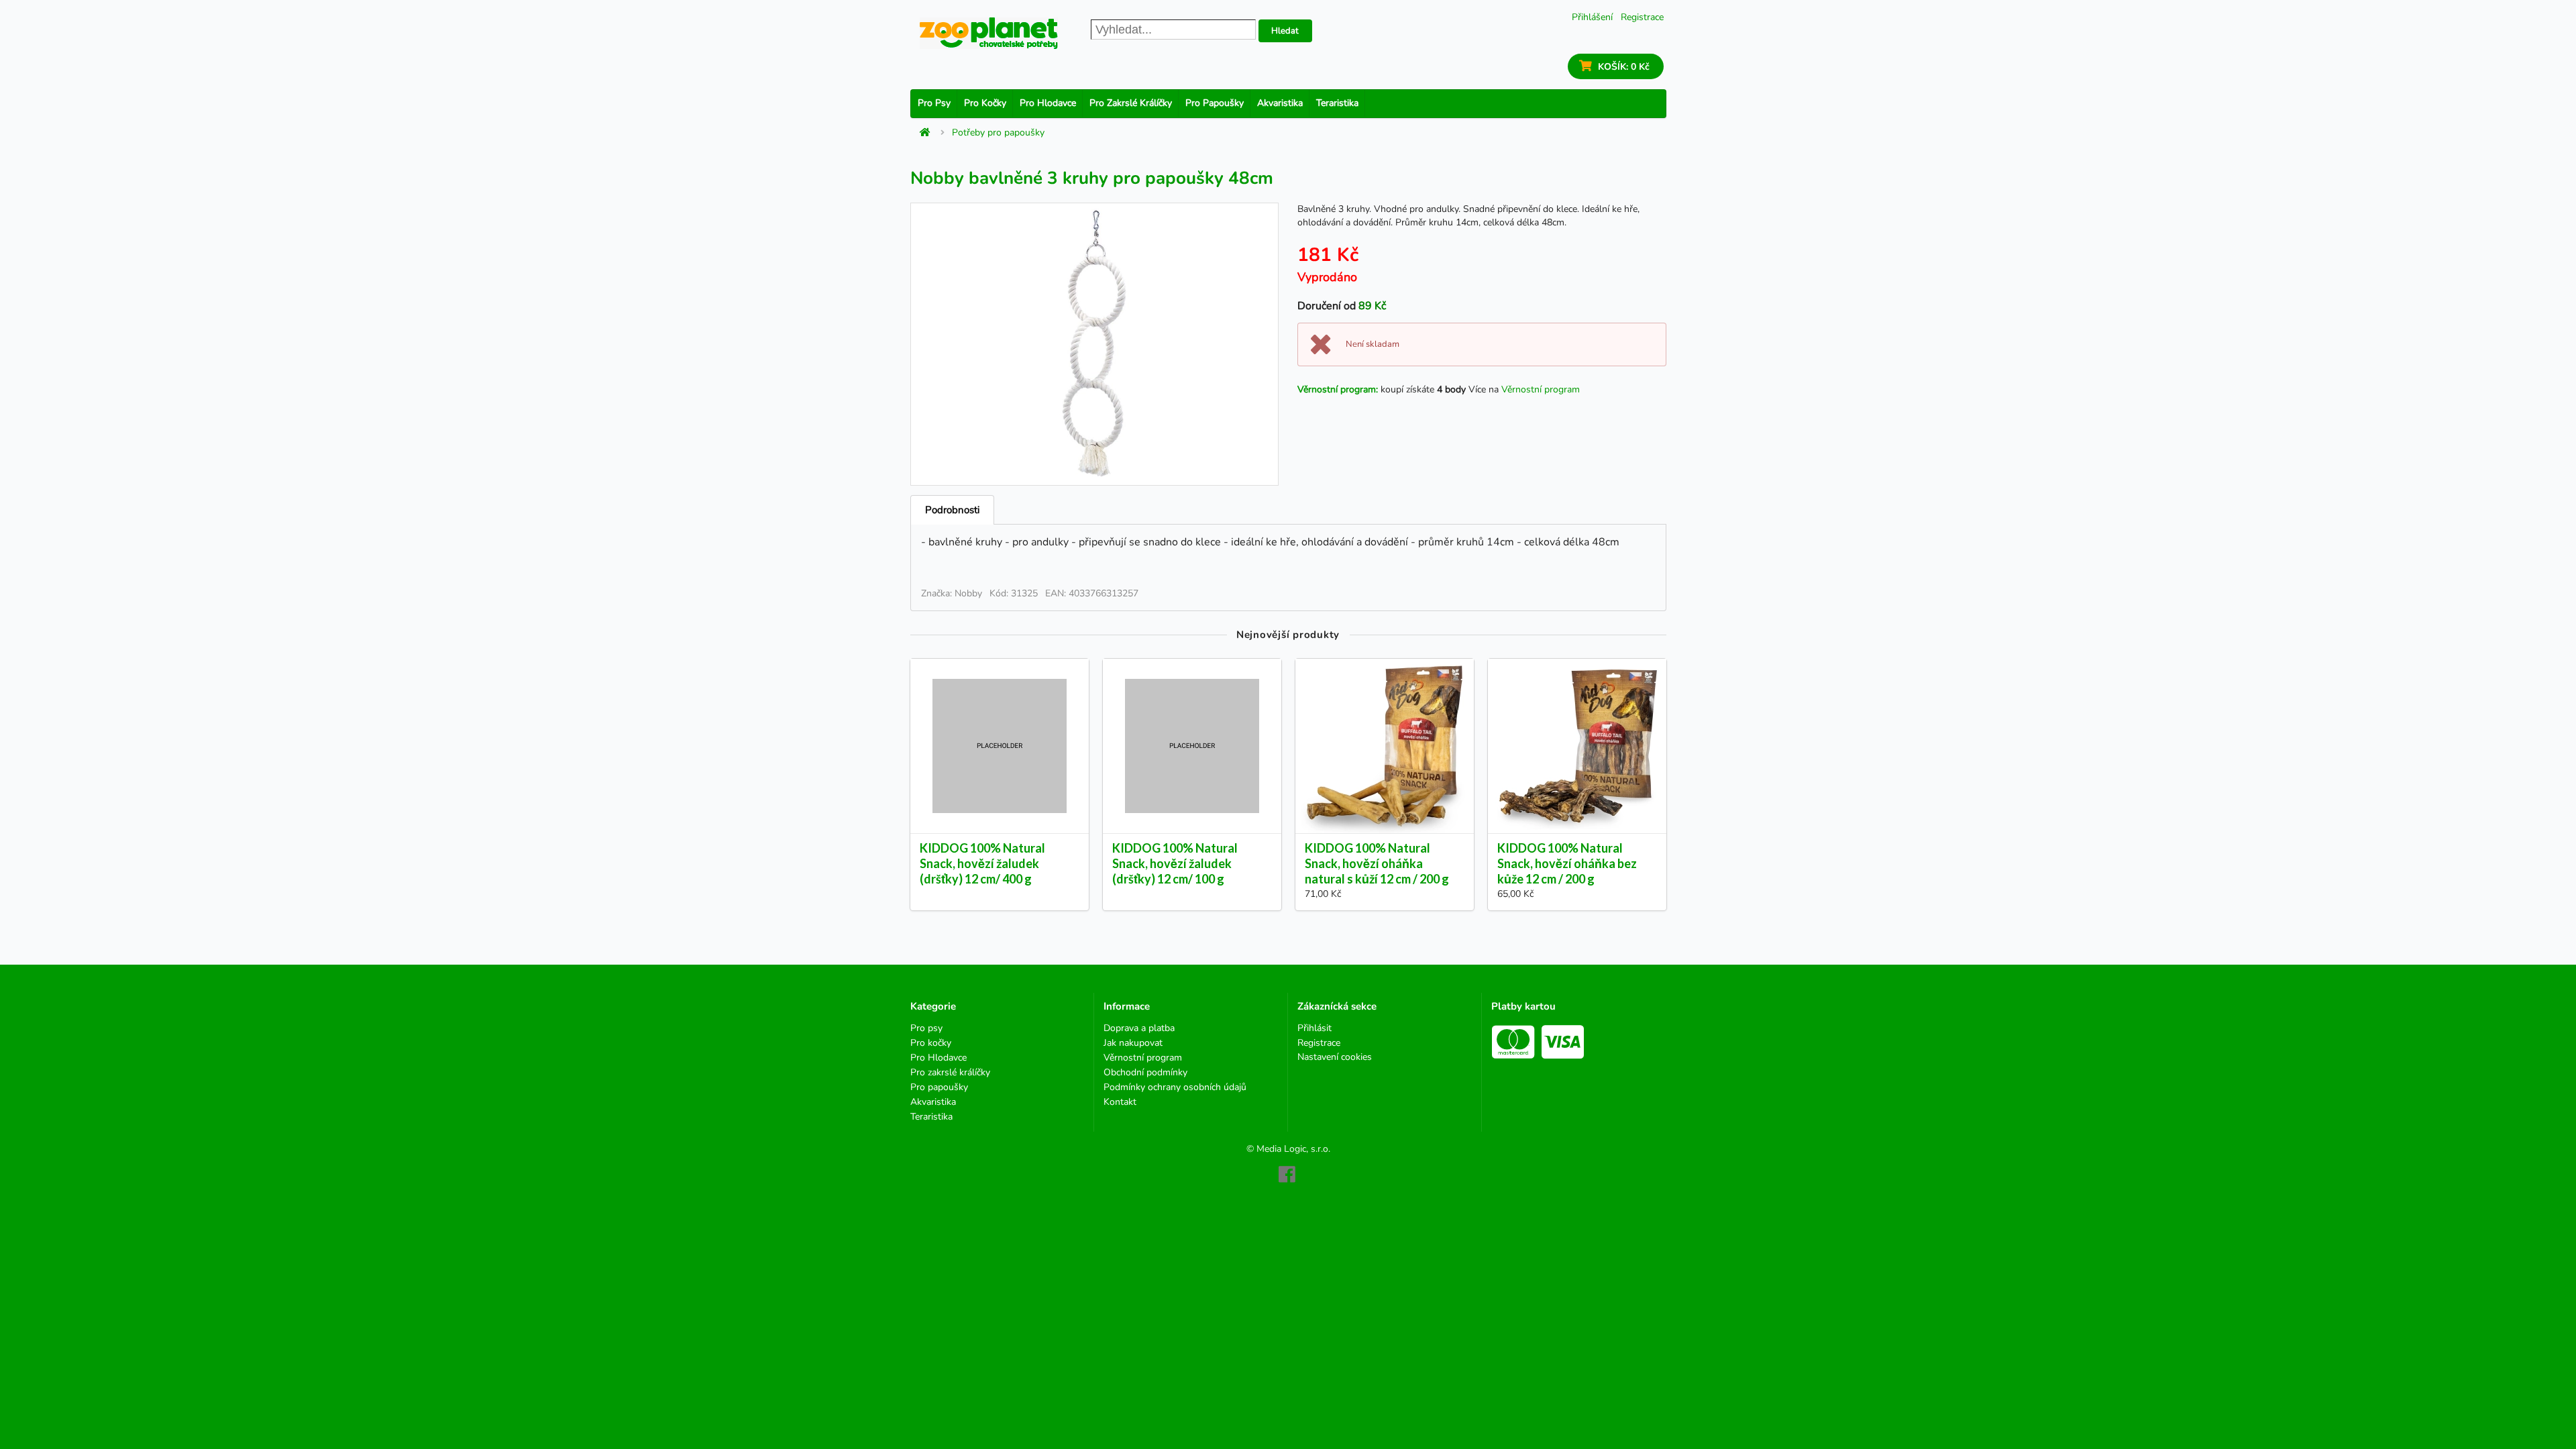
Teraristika (1337, 103)
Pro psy (934, 103)
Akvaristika (1280, 103)
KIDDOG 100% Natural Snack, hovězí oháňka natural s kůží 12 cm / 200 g (1377, 863)
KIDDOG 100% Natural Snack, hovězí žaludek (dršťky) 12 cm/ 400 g (982, 863)
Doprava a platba (1139, 1029)
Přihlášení (1592, 17)
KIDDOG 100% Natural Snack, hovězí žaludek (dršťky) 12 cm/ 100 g (1175, 863)
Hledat (1285, 31)
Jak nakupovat (1133, 1043)
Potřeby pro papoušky (998, 133)
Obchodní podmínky (1145, 1072)
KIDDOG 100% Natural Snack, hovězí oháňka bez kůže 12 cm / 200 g (1567, 863)
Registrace (1642, 17)
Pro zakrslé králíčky (1131, 103)
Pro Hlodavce (1048, 103)
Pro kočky (985, 103)
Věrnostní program (1541, 389)
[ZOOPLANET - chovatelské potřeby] (989, 33)
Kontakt (1120, 1102)
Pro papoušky (1215, 103)
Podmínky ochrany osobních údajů (1175, 1087)
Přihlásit (1314, 1029)
